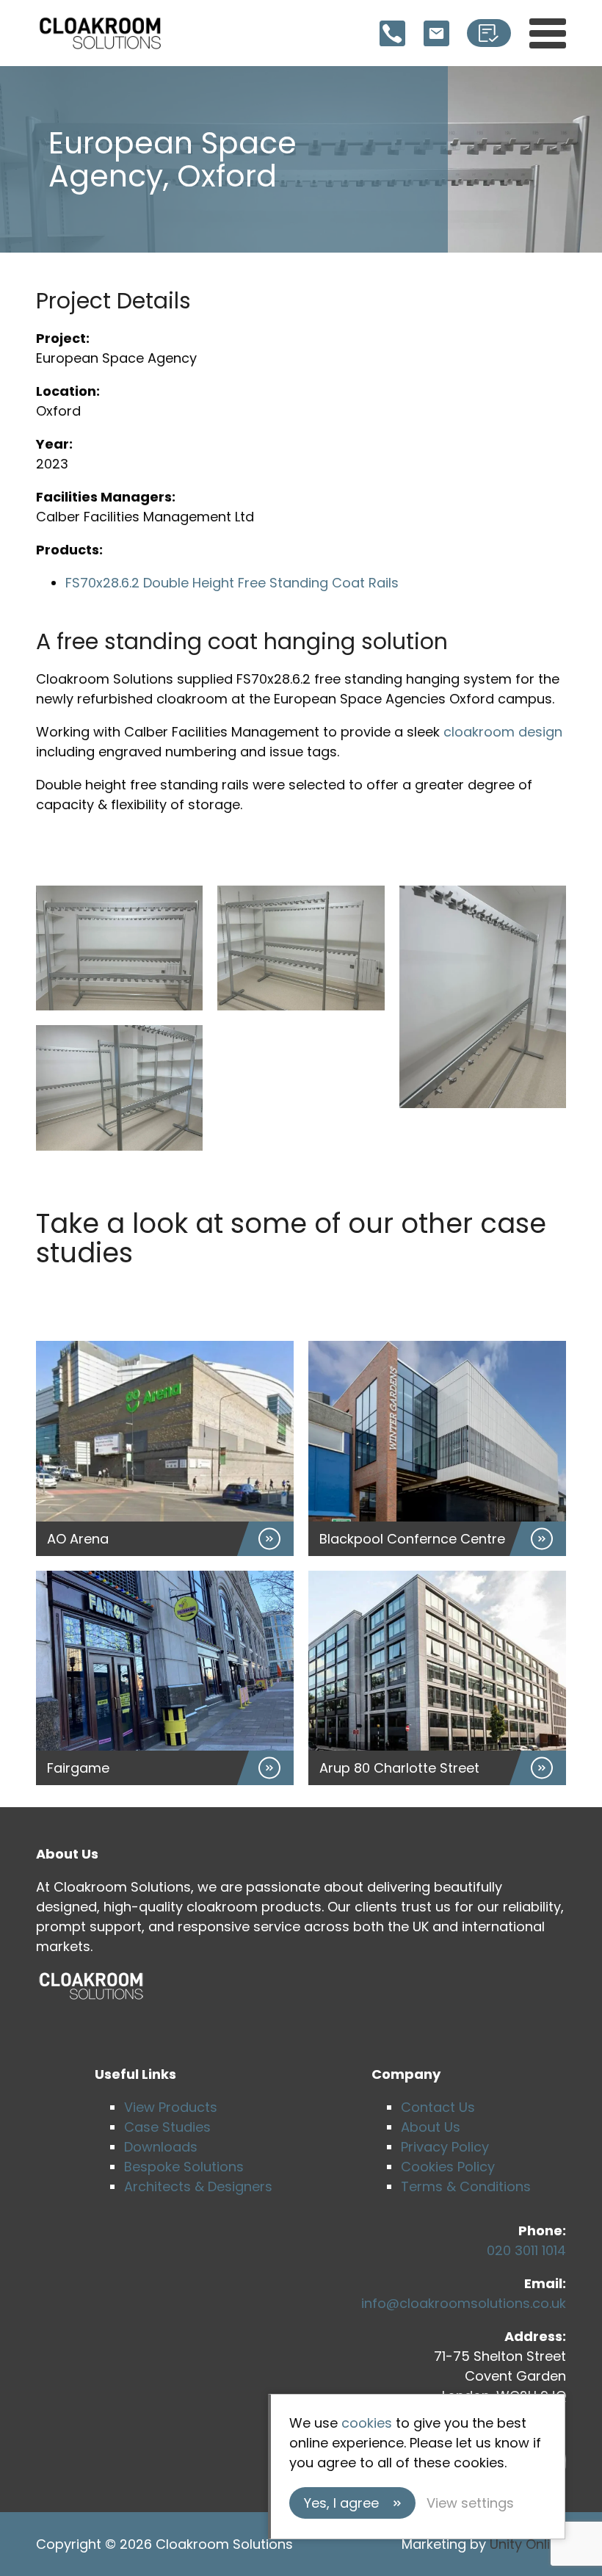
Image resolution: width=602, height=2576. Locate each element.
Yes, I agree (341, 2503)
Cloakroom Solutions (100, 33)
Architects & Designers (198, 2186)
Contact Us (438, 2107)
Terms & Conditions (466, 2186)
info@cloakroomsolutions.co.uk (464, 2303)
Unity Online (528, 2544)
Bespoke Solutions (184, 2167)
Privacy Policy (445, 2147)
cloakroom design (503, 732)
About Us (431, 2127)
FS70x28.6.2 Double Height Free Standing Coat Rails (232, 583)
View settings (470, 2503)
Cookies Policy (448, 2167)
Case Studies (167, 2127)
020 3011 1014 (526, 2250)
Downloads (161, 2147)
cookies (367, 2423)
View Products (171, 2107)
